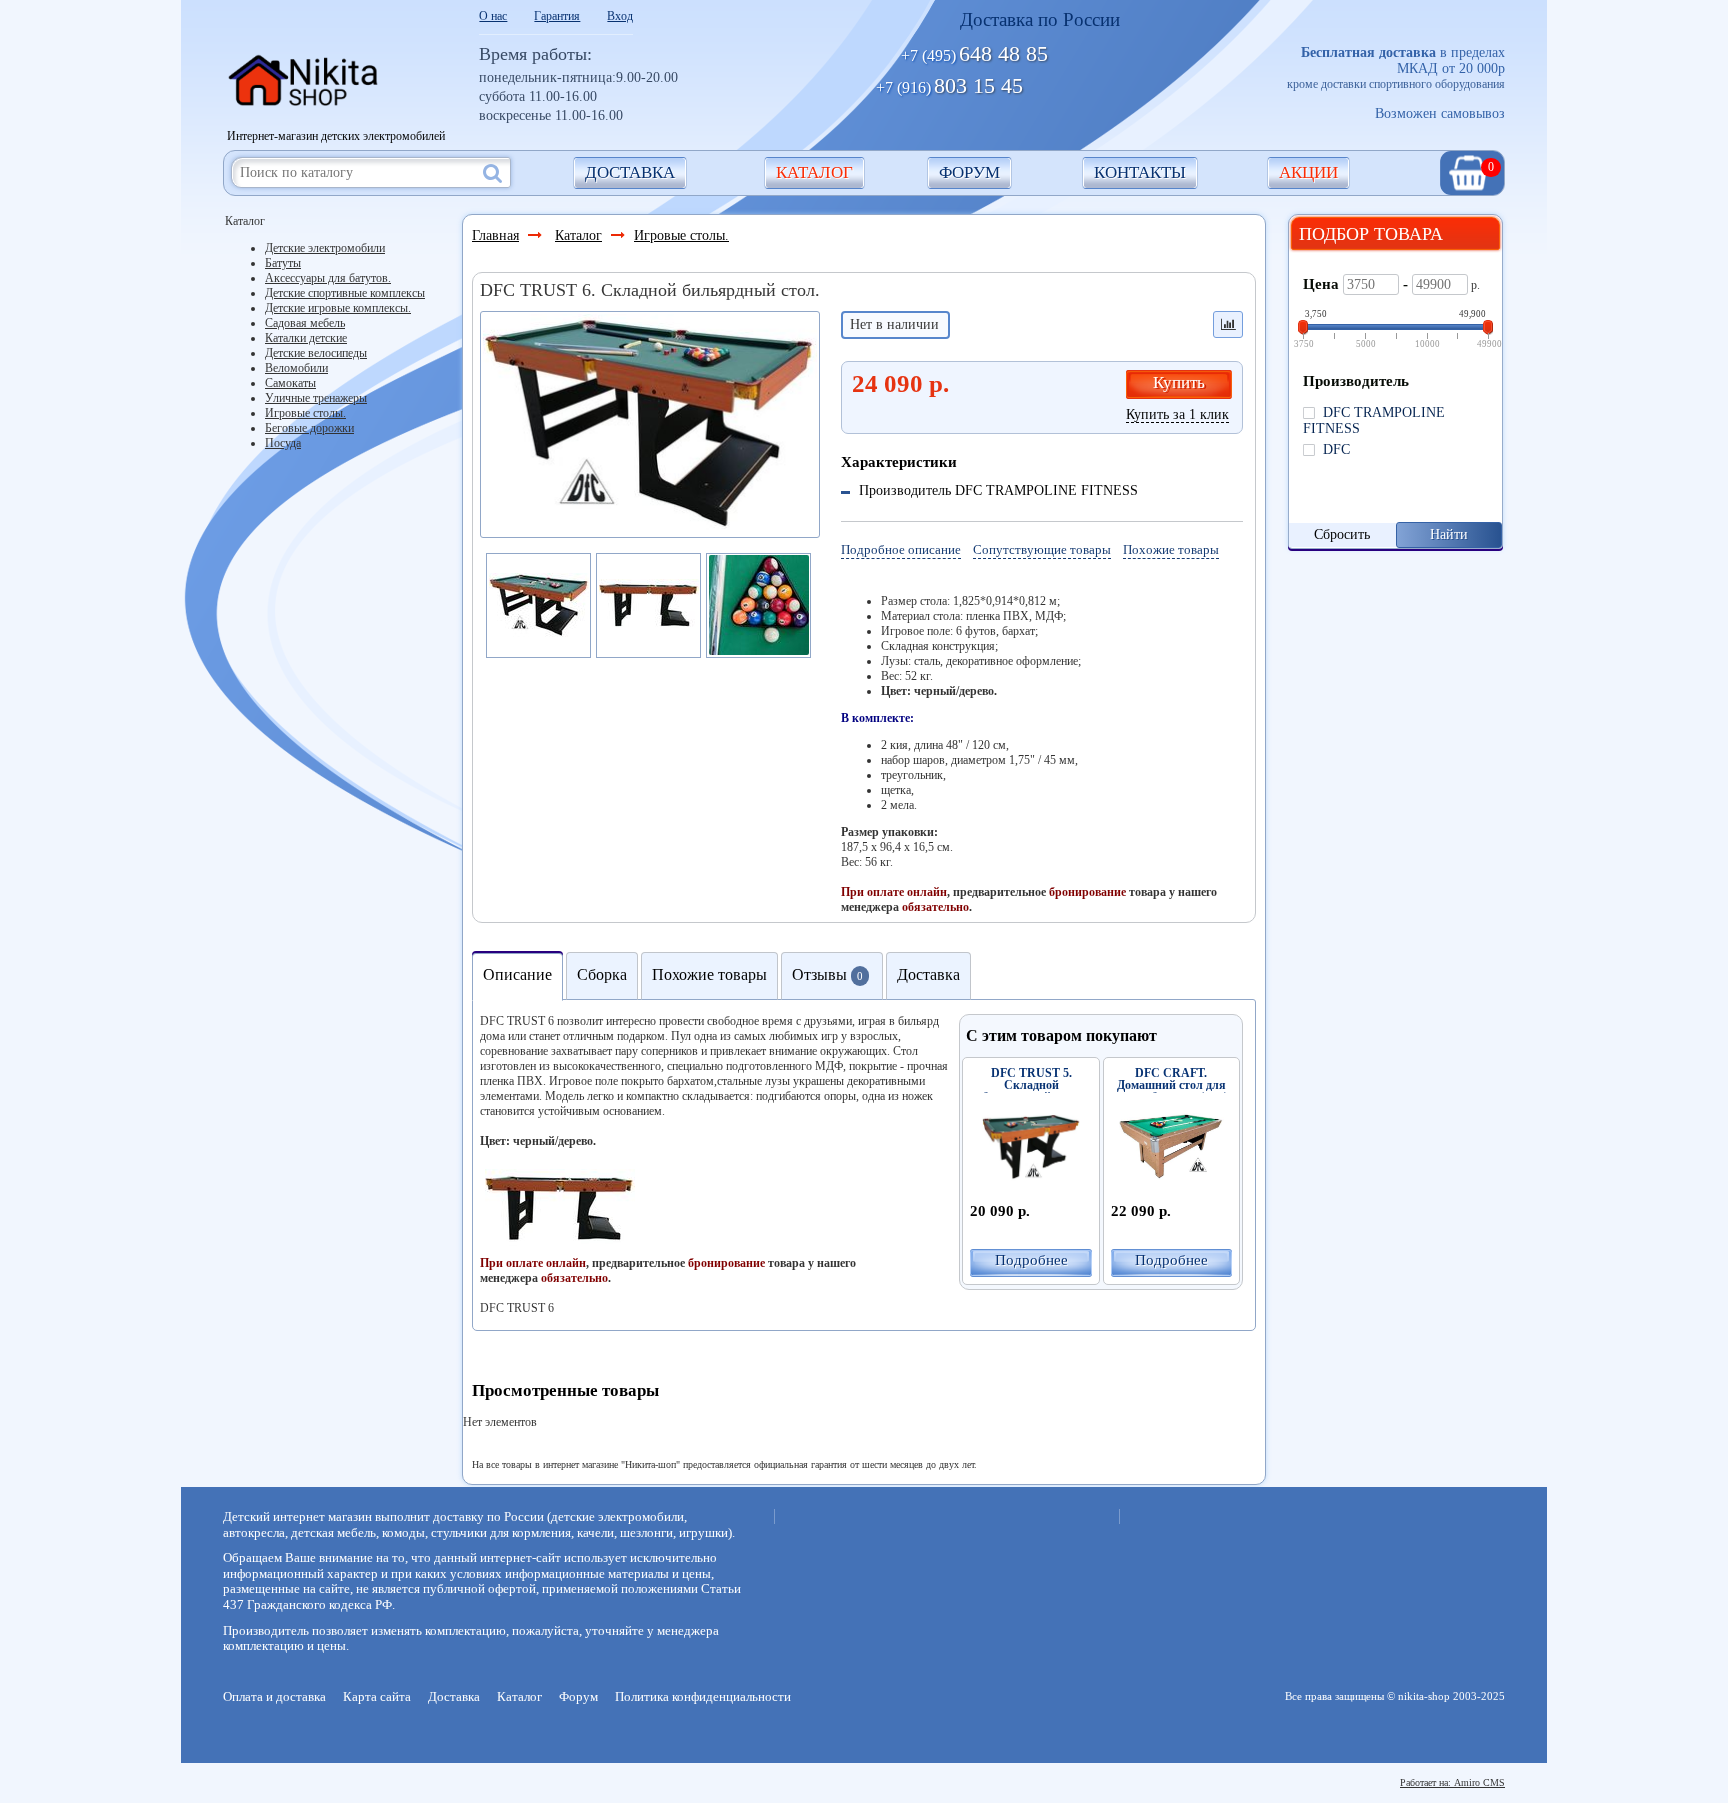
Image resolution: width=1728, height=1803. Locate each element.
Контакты (1140, 172)
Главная (495, 235)
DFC (1332, 449)
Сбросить (1342, 534)
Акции (1308, 172)
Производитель (1356, 381)
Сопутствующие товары (1042, 549)
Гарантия (557, 16)
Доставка (630, 172)
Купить (1179, 382)
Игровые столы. (681, 235)
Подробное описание (901, 549)
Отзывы (827, 974)
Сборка (602, 974)
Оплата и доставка (274, 1696)
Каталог (814, 172)
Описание (517, 974)
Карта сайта (377, 1696)
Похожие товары (1171, 549)
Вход (620, 16)
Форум (969, 172)
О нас (493, 16)
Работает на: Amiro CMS (1452, 1782)
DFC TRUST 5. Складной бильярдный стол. (1031, 1085)
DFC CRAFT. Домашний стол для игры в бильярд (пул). (1171, 1085)
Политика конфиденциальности (703, 1696)
